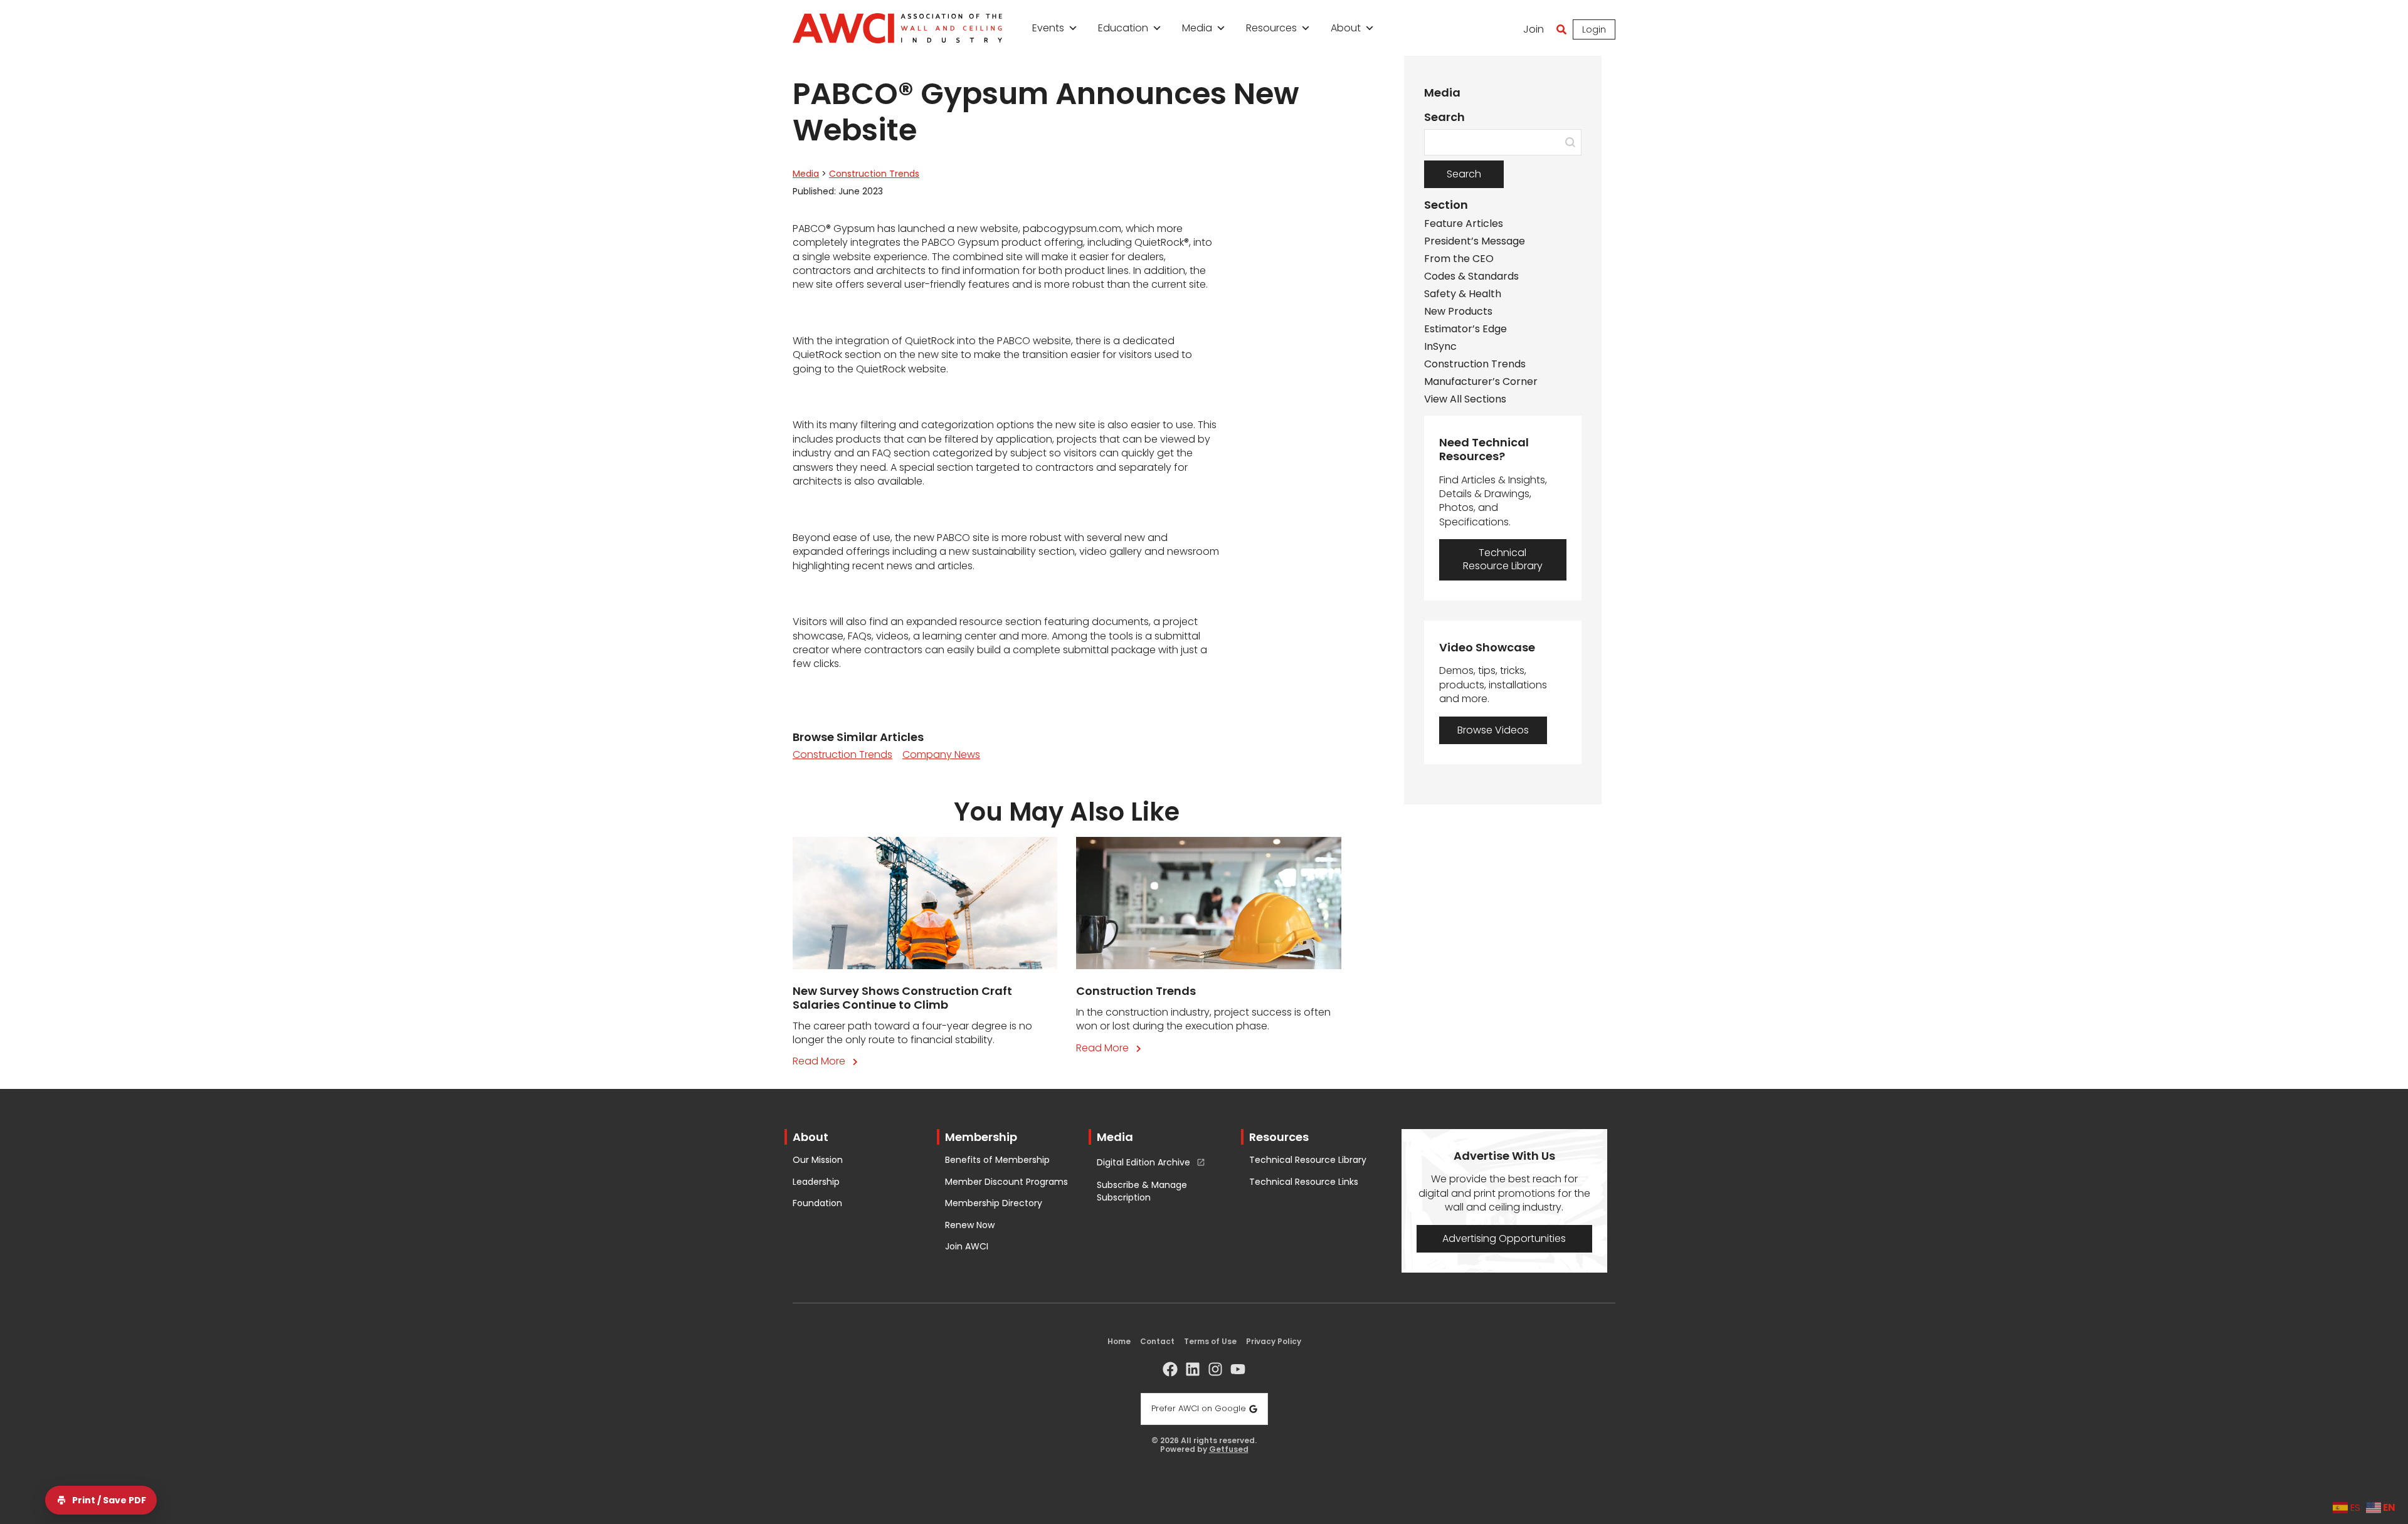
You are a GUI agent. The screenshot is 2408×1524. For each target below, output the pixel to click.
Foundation (817, 1203)
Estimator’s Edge (1465, 329)
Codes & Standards (1471, 276)
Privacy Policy (1274, 1341)
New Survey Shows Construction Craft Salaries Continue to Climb (902, 998)
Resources (1271, 28)
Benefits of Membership (997, 1160)
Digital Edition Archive (1143, 1163)
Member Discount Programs (1006, 1182)
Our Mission (818, 1160)
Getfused (1229, 1449)
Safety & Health (1463, 294)
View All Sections (1465, 399)
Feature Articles (1464, 224)
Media (1197, 28)
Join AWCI (967, 1247)
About (1346, 28)
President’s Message (1475, 241)
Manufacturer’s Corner (1481, 382)
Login (1594, 29)
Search (1464, 174)
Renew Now (970, 1225)
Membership (981, 1137)
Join (1534, 29)
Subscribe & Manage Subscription (1142, 1191)
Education (1123, 28)
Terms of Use (1210, 1341)
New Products (1458, 312)
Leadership (816, 1182)
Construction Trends (874, 174)
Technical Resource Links (1304, 1182)
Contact (1157, 1341)
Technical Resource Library (1308, 1160)
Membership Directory (994, 1203)
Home (1119, 1341)
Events (1048, 28)
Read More (828, 1061)
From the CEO (1459, 259)
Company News (941, 754)
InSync (1440, 347)
